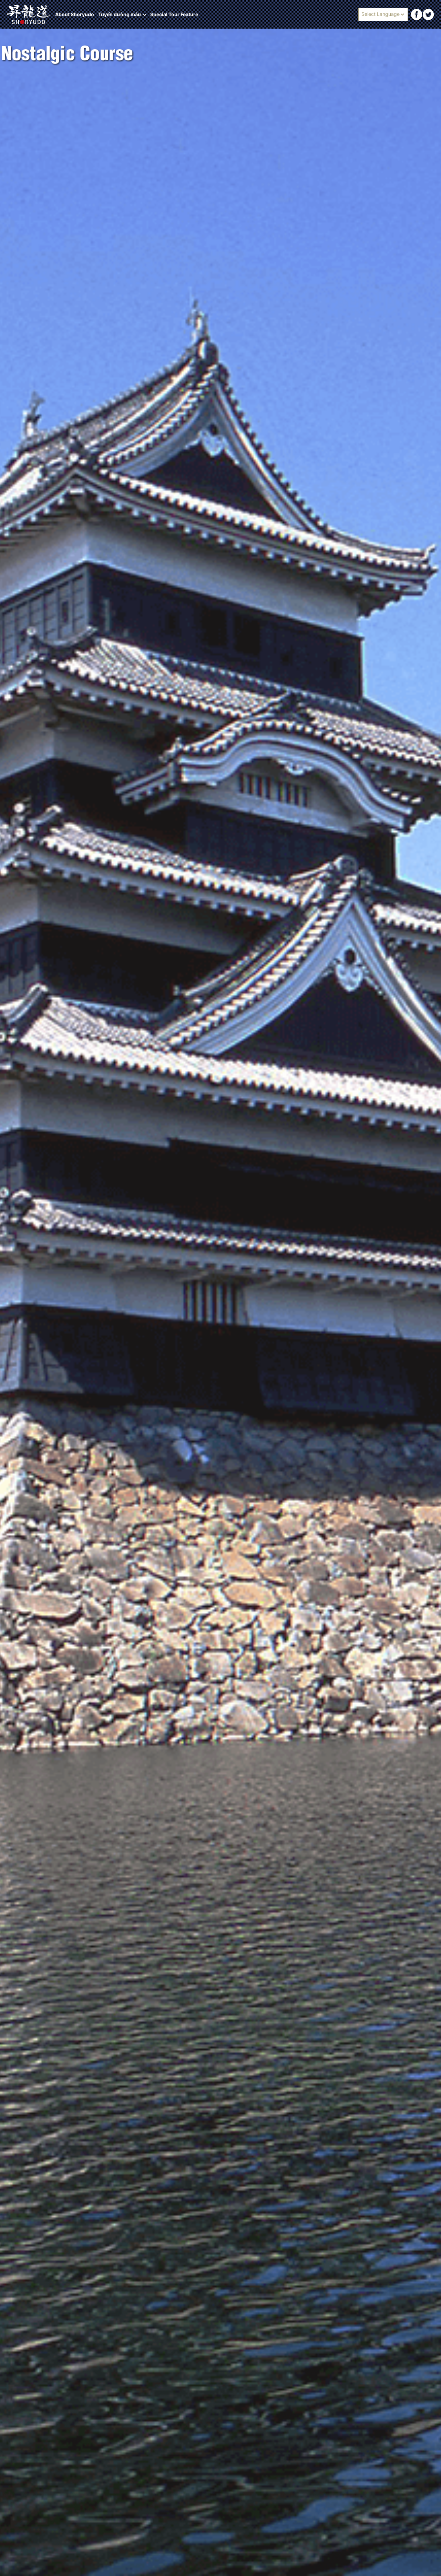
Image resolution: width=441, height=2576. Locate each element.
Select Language (381, 14)
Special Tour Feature (174, 14)
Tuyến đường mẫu (120, 14)
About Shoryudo (75, 14)
